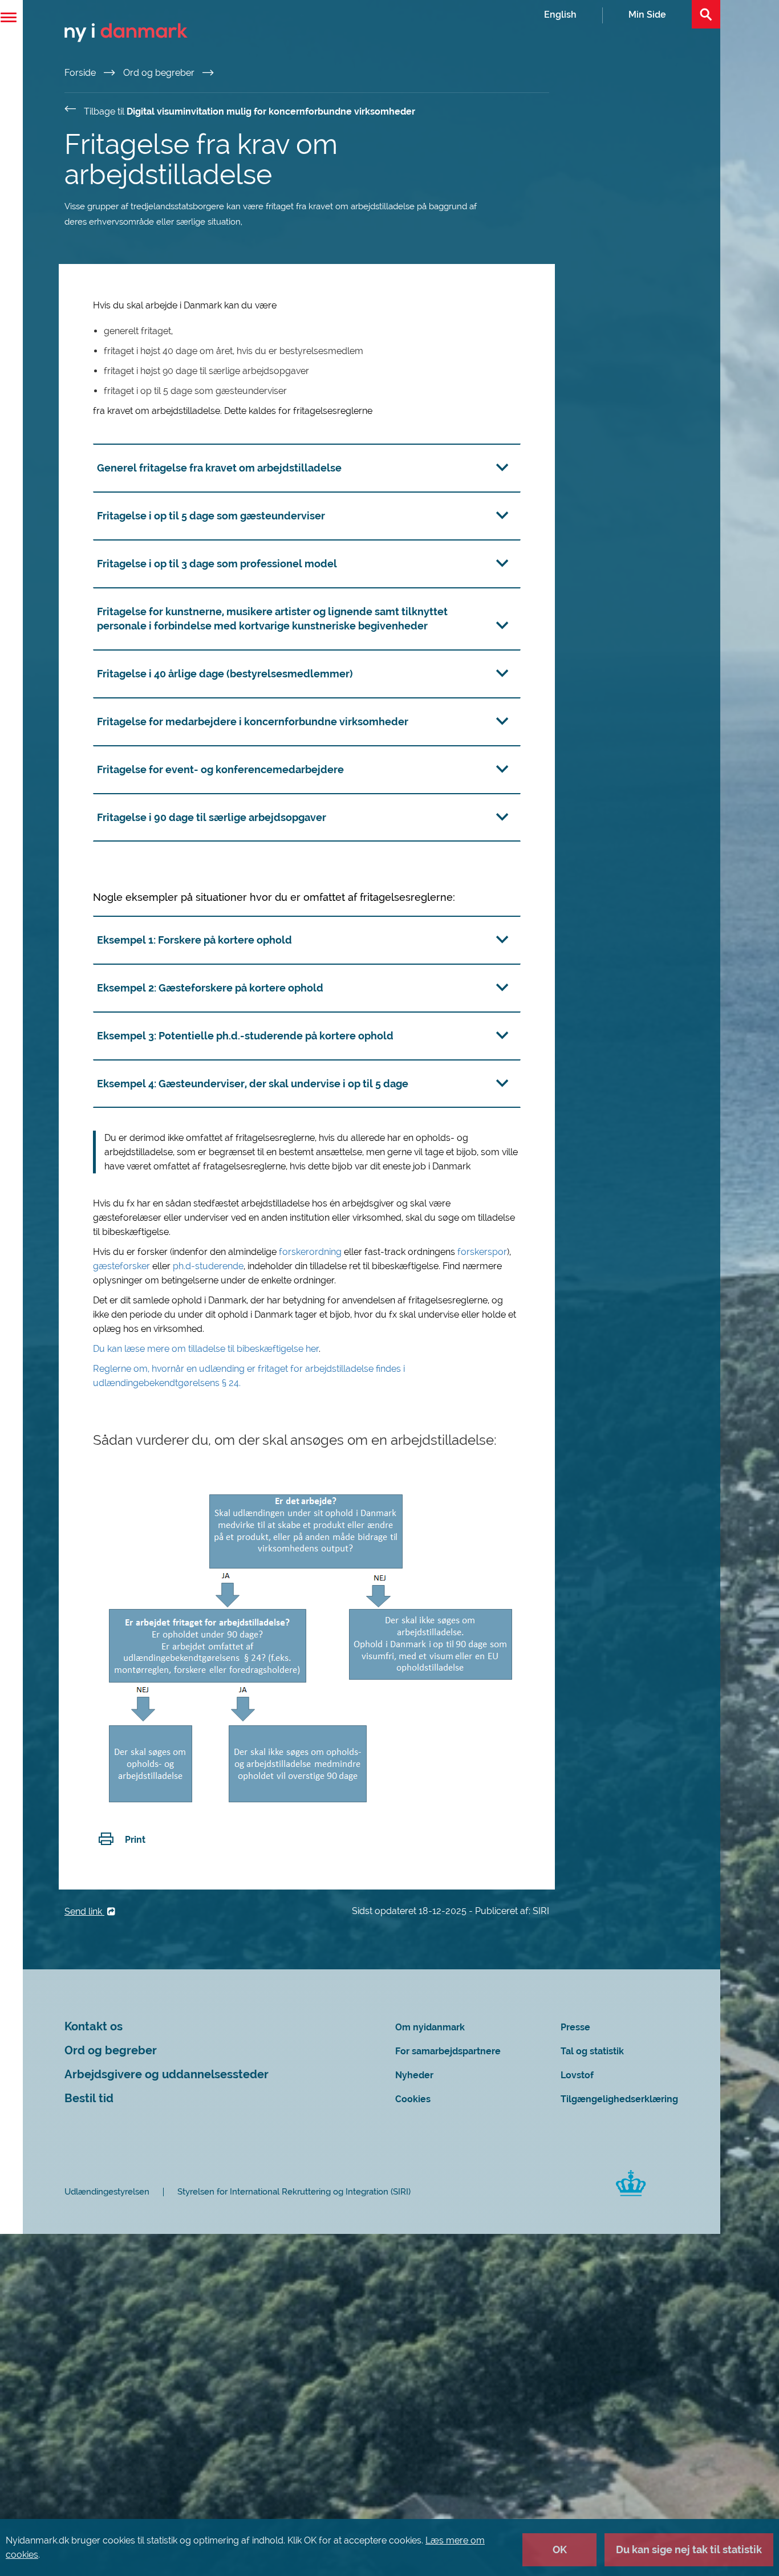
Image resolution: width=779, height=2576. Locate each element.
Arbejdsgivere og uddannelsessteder (167, 2075)
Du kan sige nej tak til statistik (689, 2549)
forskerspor (482, 1252)
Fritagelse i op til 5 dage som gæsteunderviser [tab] (211, 516)
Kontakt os (94, 2027)
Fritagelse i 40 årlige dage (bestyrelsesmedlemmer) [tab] (225, 674)
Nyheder (414, 2075)
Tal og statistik (592, 2051)
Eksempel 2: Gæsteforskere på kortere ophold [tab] (210, 988)
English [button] (560, 15)
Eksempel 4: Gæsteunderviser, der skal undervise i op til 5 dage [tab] (253, 1084)
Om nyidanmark (430, 2027)
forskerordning (311, 1252)
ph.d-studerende (208, 1266)
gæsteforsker (123, 1266)
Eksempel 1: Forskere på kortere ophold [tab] (194, 940)
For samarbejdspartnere (448, 2051)
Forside (81, 73)
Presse (575, 2027)
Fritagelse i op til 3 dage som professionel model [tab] (217, 564)
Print (135, 1840)
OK (560, 2549)
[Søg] (706, 14)
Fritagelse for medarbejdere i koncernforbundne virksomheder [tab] (253, 722)
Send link (84, 1911)
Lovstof (577, 2075)
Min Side (647, 15)
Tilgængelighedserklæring (619, 2099)
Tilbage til (249, 111)
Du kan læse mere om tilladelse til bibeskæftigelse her (206, 1349)
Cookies (413, 2099)
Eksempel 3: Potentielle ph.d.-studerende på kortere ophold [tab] (245, 1036)
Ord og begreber (160, 73)
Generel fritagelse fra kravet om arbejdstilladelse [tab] (219, 468)
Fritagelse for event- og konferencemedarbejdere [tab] (220, 769)
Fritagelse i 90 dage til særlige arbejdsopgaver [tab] (212, 817)
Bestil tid (89, 2098)
